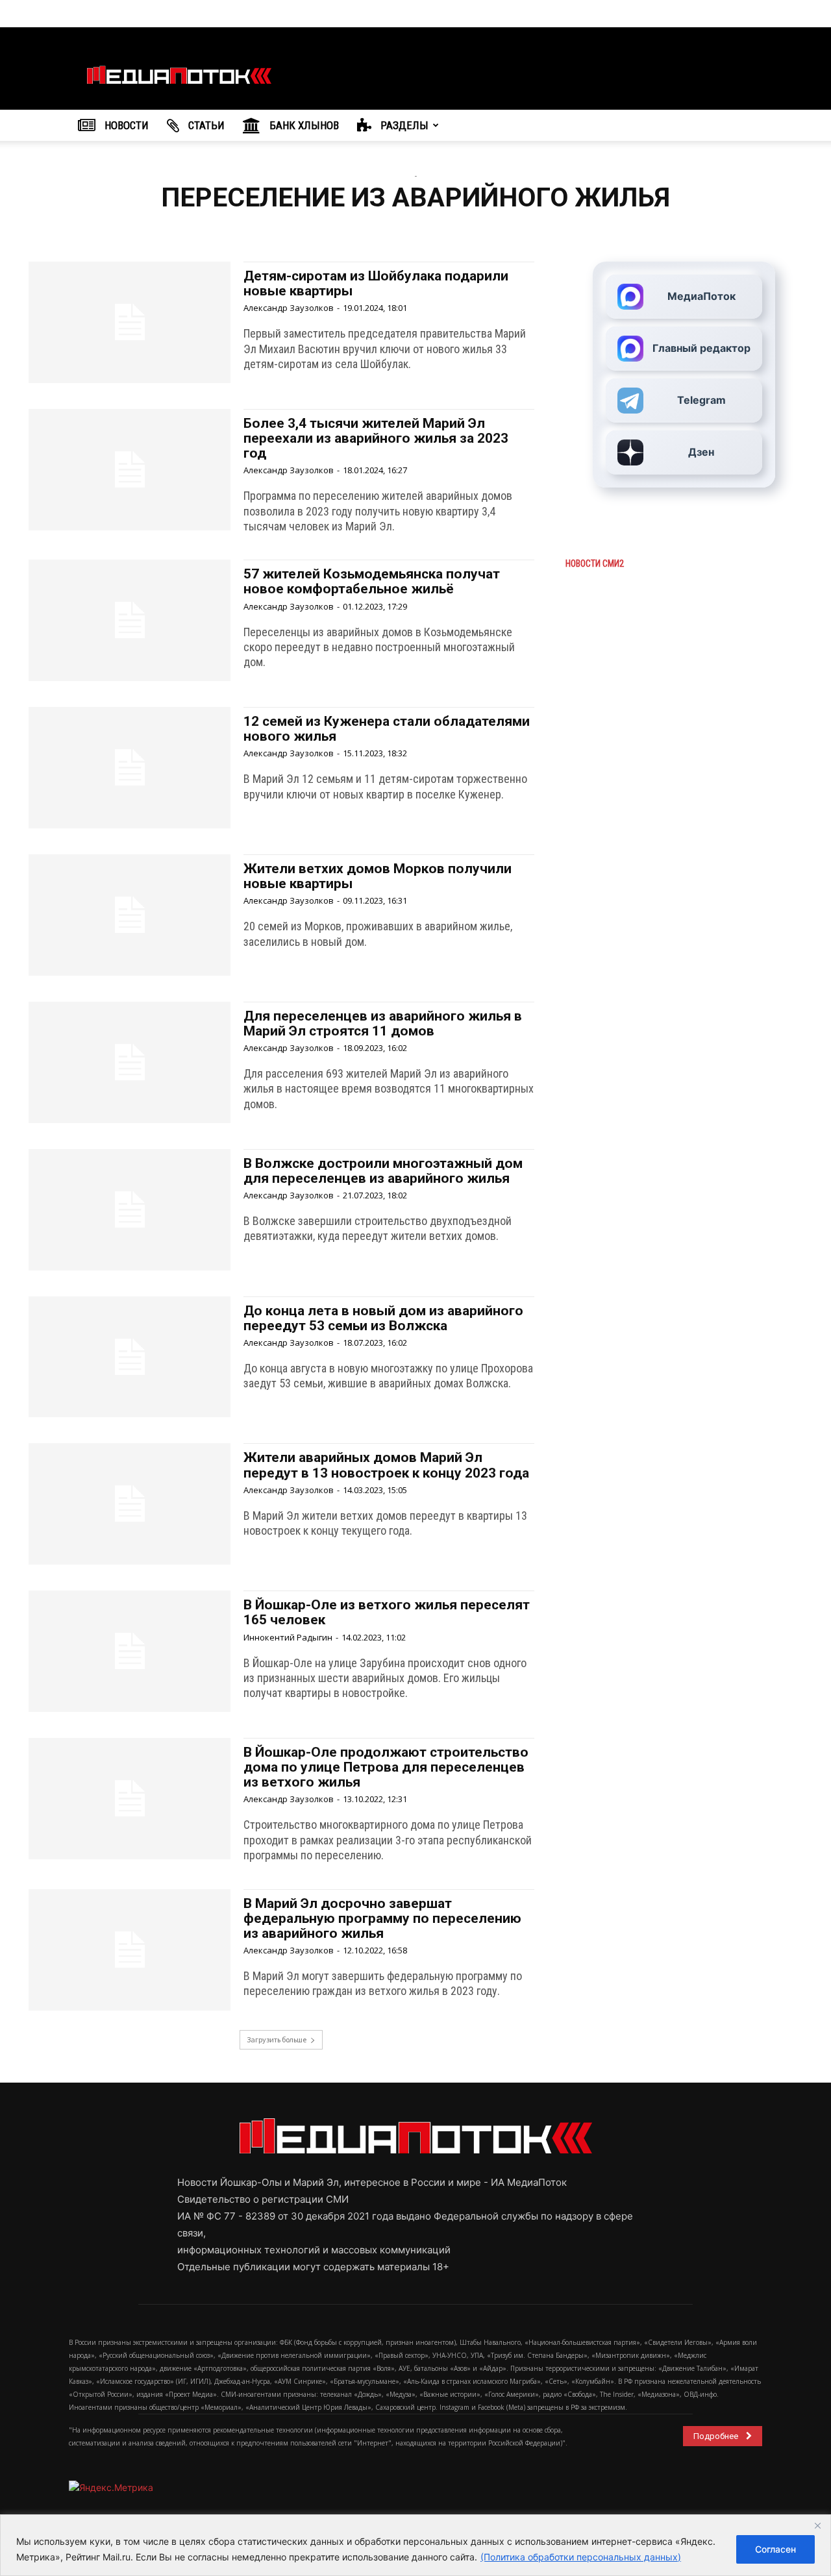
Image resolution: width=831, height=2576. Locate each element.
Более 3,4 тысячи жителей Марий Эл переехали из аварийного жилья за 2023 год (376, 438)
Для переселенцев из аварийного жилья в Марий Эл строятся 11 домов (383, 1023)
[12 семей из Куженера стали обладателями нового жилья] (130, 768)
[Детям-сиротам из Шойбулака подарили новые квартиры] (130, 322)
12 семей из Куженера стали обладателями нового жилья (387, 729)
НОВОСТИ (125, 125)
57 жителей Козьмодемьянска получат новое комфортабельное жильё (372, 581)
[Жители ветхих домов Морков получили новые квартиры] (130, 915)
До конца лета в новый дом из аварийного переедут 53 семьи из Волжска (383, 1318)
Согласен (775, 2549)
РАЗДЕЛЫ (403, 125)
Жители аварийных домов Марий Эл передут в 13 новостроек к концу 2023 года (386, 1465)
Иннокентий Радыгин (288, 1637)
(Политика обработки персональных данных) (581, 2557)
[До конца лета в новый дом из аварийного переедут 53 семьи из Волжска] (130, 1357)
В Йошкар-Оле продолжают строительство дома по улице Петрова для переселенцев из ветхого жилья (386, 1767)
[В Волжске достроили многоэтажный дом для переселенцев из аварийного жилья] (130, 1210)
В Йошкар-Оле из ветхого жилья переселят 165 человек (387, 1612)
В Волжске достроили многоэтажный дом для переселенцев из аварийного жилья (383, 1171)
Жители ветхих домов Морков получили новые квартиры (378, 876)
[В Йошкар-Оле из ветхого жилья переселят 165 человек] (130, 1651)
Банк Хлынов (303, 125)
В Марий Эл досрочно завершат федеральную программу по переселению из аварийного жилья (382, 1918)
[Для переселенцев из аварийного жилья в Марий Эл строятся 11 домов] (130, 1062)
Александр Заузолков (289, 308)
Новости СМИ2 (595, 563)
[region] (415, 2545)
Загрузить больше (277, 2039)
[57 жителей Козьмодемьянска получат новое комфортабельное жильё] (130, 620)
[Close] (817, 2525)
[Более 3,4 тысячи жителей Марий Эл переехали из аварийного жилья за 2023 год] (130, 470)
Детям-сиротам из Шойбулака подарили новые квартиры (376, 283)
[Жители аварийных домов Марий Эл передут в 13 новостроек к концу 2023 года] (130, 1504)
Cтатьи (205, 125)
